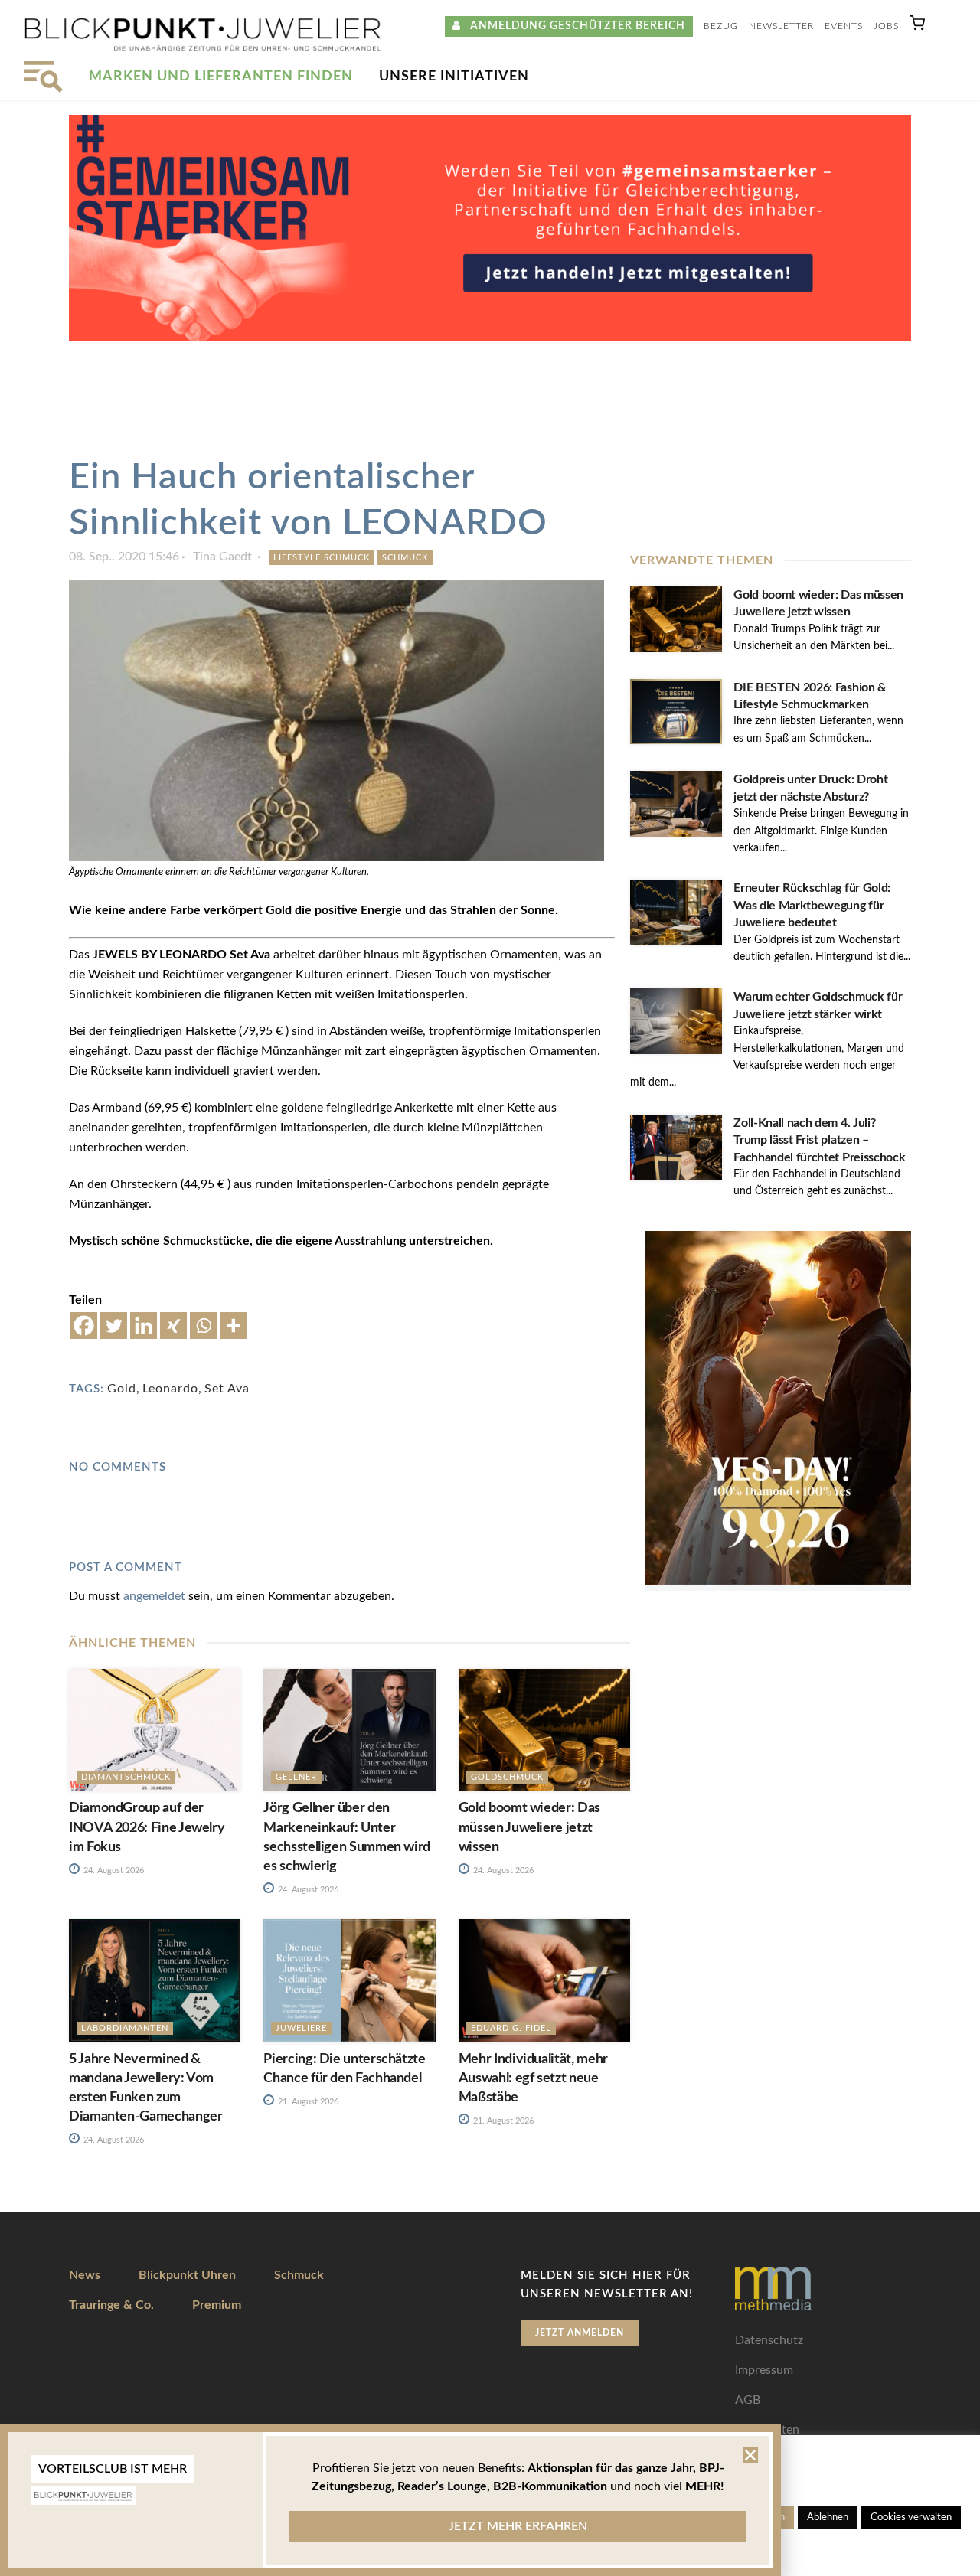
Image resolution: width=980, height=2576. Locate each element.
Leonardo (170, 1389)
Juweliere (301, 2028)
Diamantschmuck (126, 1777)
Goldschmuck (507, 1777)
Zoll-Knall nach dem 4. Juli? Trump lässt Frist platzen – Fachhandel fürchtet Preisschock (819, 1140)
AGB (748, 2400)
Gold (122, 1389)
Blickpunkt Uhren (187, 2275)
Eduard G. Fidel (511, 2028)
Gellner (296, 1777)
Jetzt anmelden (580, 2333)
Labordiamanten (125, 2028)
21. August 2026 (307, 2102)
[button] (917, 26)
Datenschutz (769, 2340)
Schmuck (405, 558)
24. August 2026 (113, 1871)
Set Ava (227, 1389)
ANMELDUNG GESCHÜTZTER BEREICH (573, 26)
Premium (217, 2305)
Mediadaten (767, 2430)
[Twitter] (114, 1326)
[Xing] (173, 1326)
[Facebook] (84, 1326)
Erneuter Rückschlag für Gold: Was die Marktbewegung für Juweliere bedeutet (812, 905)
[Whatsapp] (203, 1326)
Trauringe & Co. (111, 2305)
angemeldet (154, 1596)
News (85, 2275)
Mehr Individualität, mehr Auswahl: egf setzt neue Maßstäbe (533, 2078)
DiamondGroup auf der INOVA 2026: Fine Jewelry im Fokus (147, 1827)
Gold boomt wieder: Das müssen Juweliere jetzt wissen (529, 1827)
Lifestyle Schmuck (322, 558)
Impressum (764, 2370)
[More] (233, 1326)
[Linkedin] (144, 1326)
